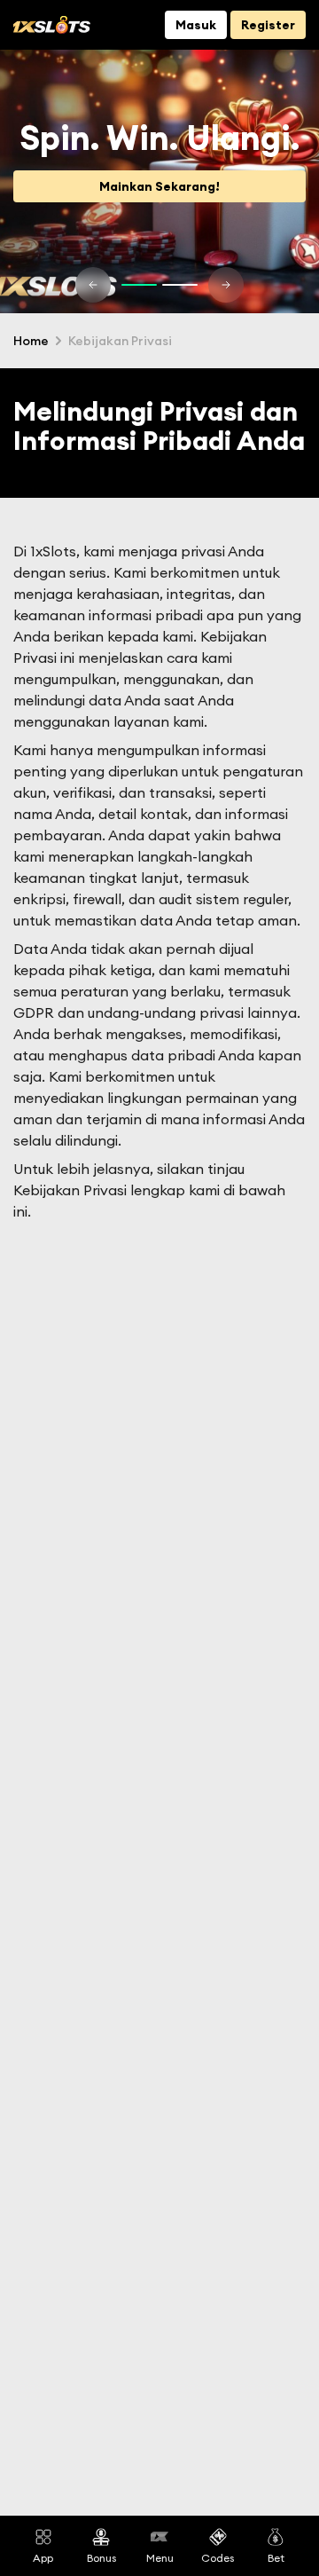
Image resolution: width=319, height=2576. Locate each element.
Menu (160, 2557)
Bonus (101, 2557)
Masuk (196, 25)
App (43, 2557)
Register (268, 25)
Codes (218, 2557)
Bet (276, 2557)
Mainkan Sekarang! (159, 186)
